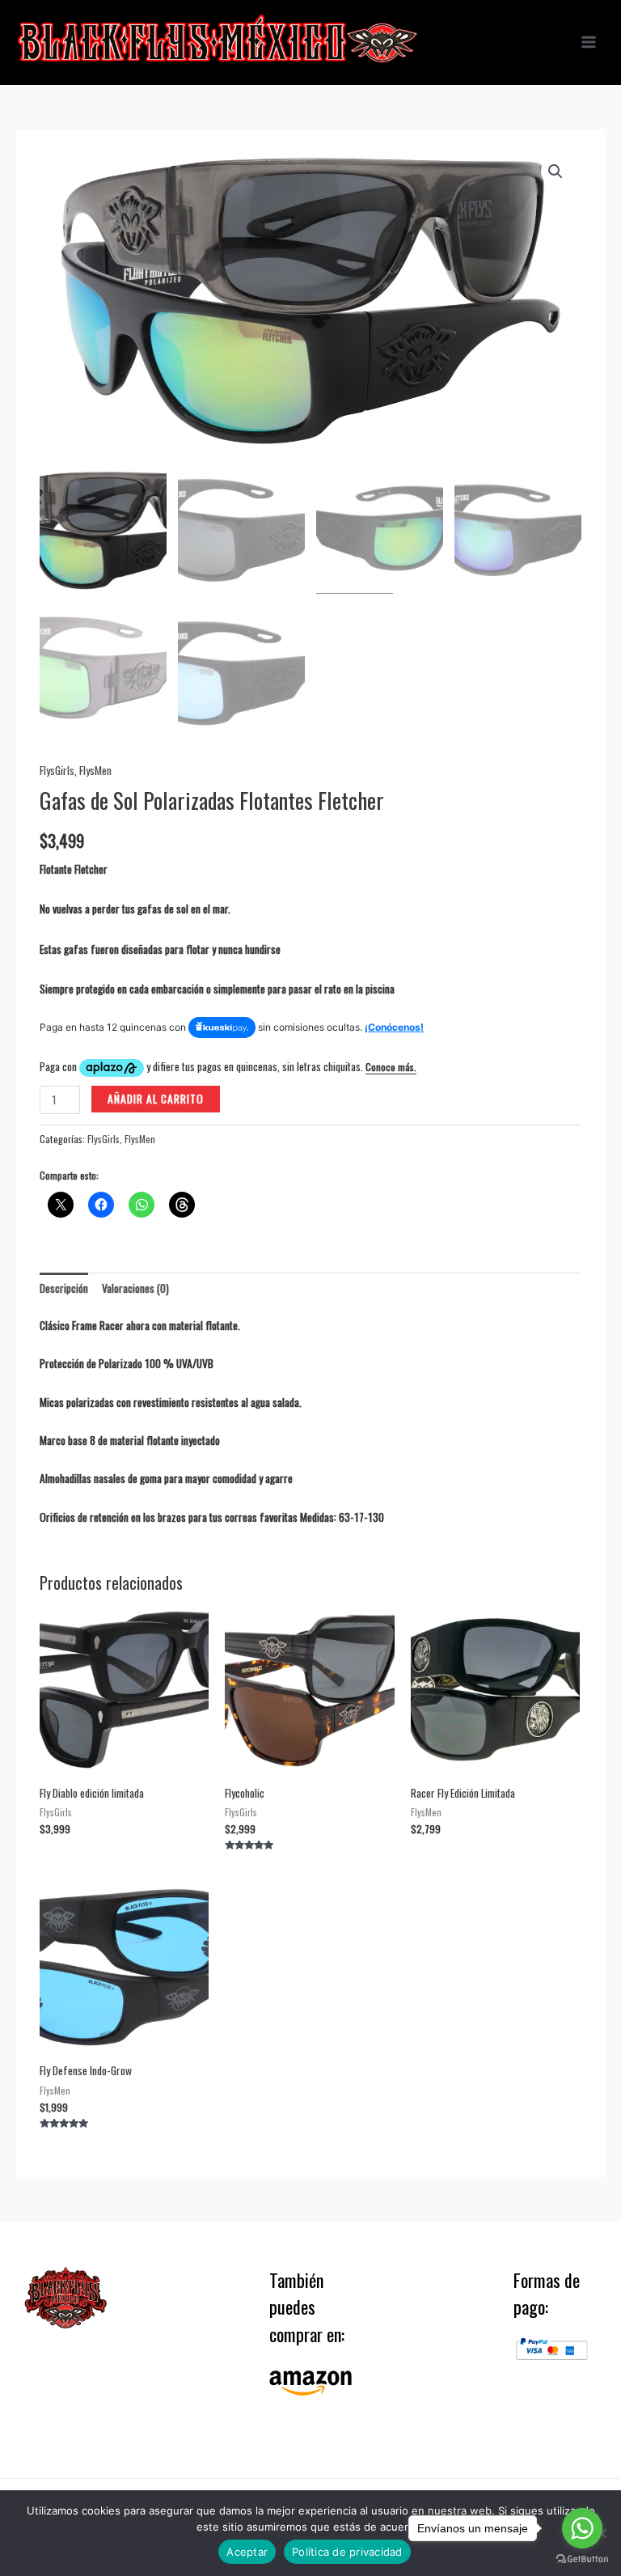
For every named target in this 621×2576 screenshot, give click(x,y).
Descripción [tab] (64, 1288)
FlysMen (95, 770)
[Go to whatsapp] (582, 2528)
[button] (556, 172)
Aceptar (247, 2552)
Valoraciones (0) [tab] (135, 1288)
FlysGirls (57, 770)
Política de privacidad (347, 2552)
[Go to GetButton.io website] (582, 2559)
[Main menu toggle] (589, 42)
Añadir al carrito (156, 1099)
